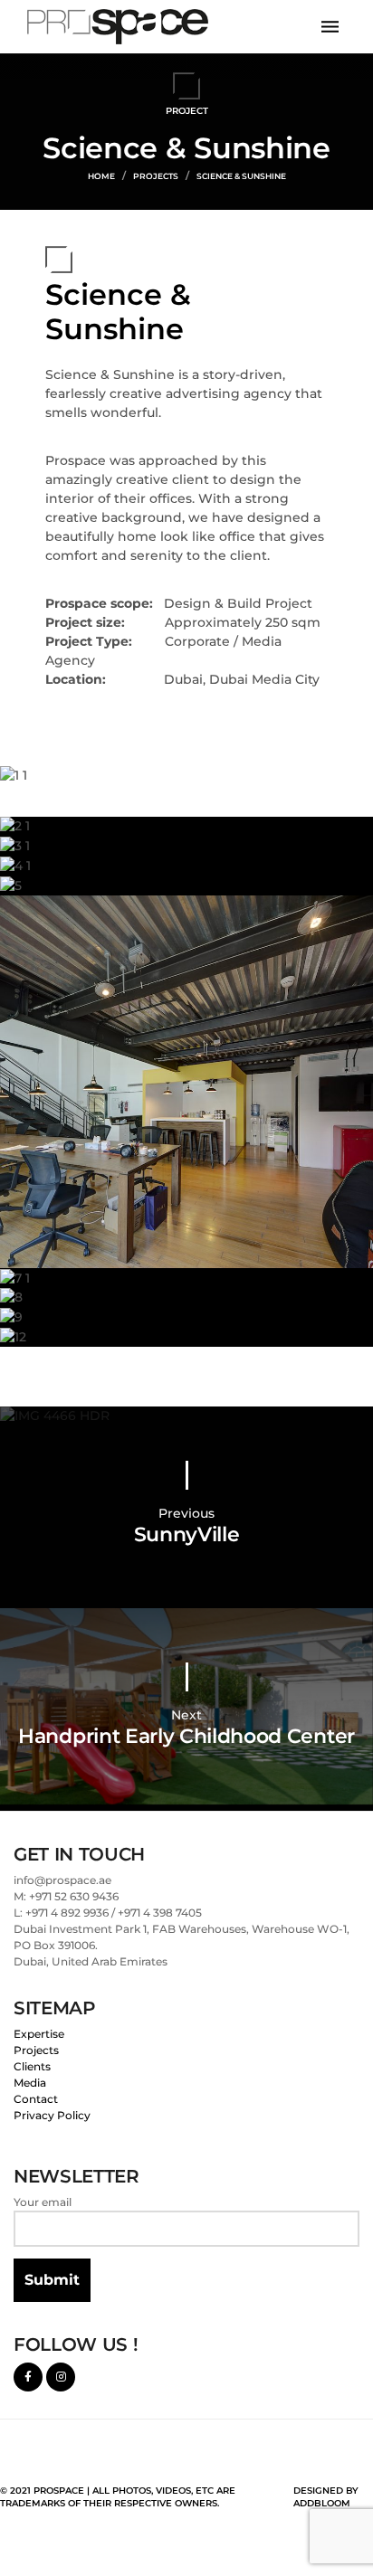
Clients (32, 2066)
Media (30, 2083)
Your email (43, 2202)
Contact (36, 2099)
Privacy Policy (52, 2115)
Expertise (39, 2034)
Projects (36, 2050)
